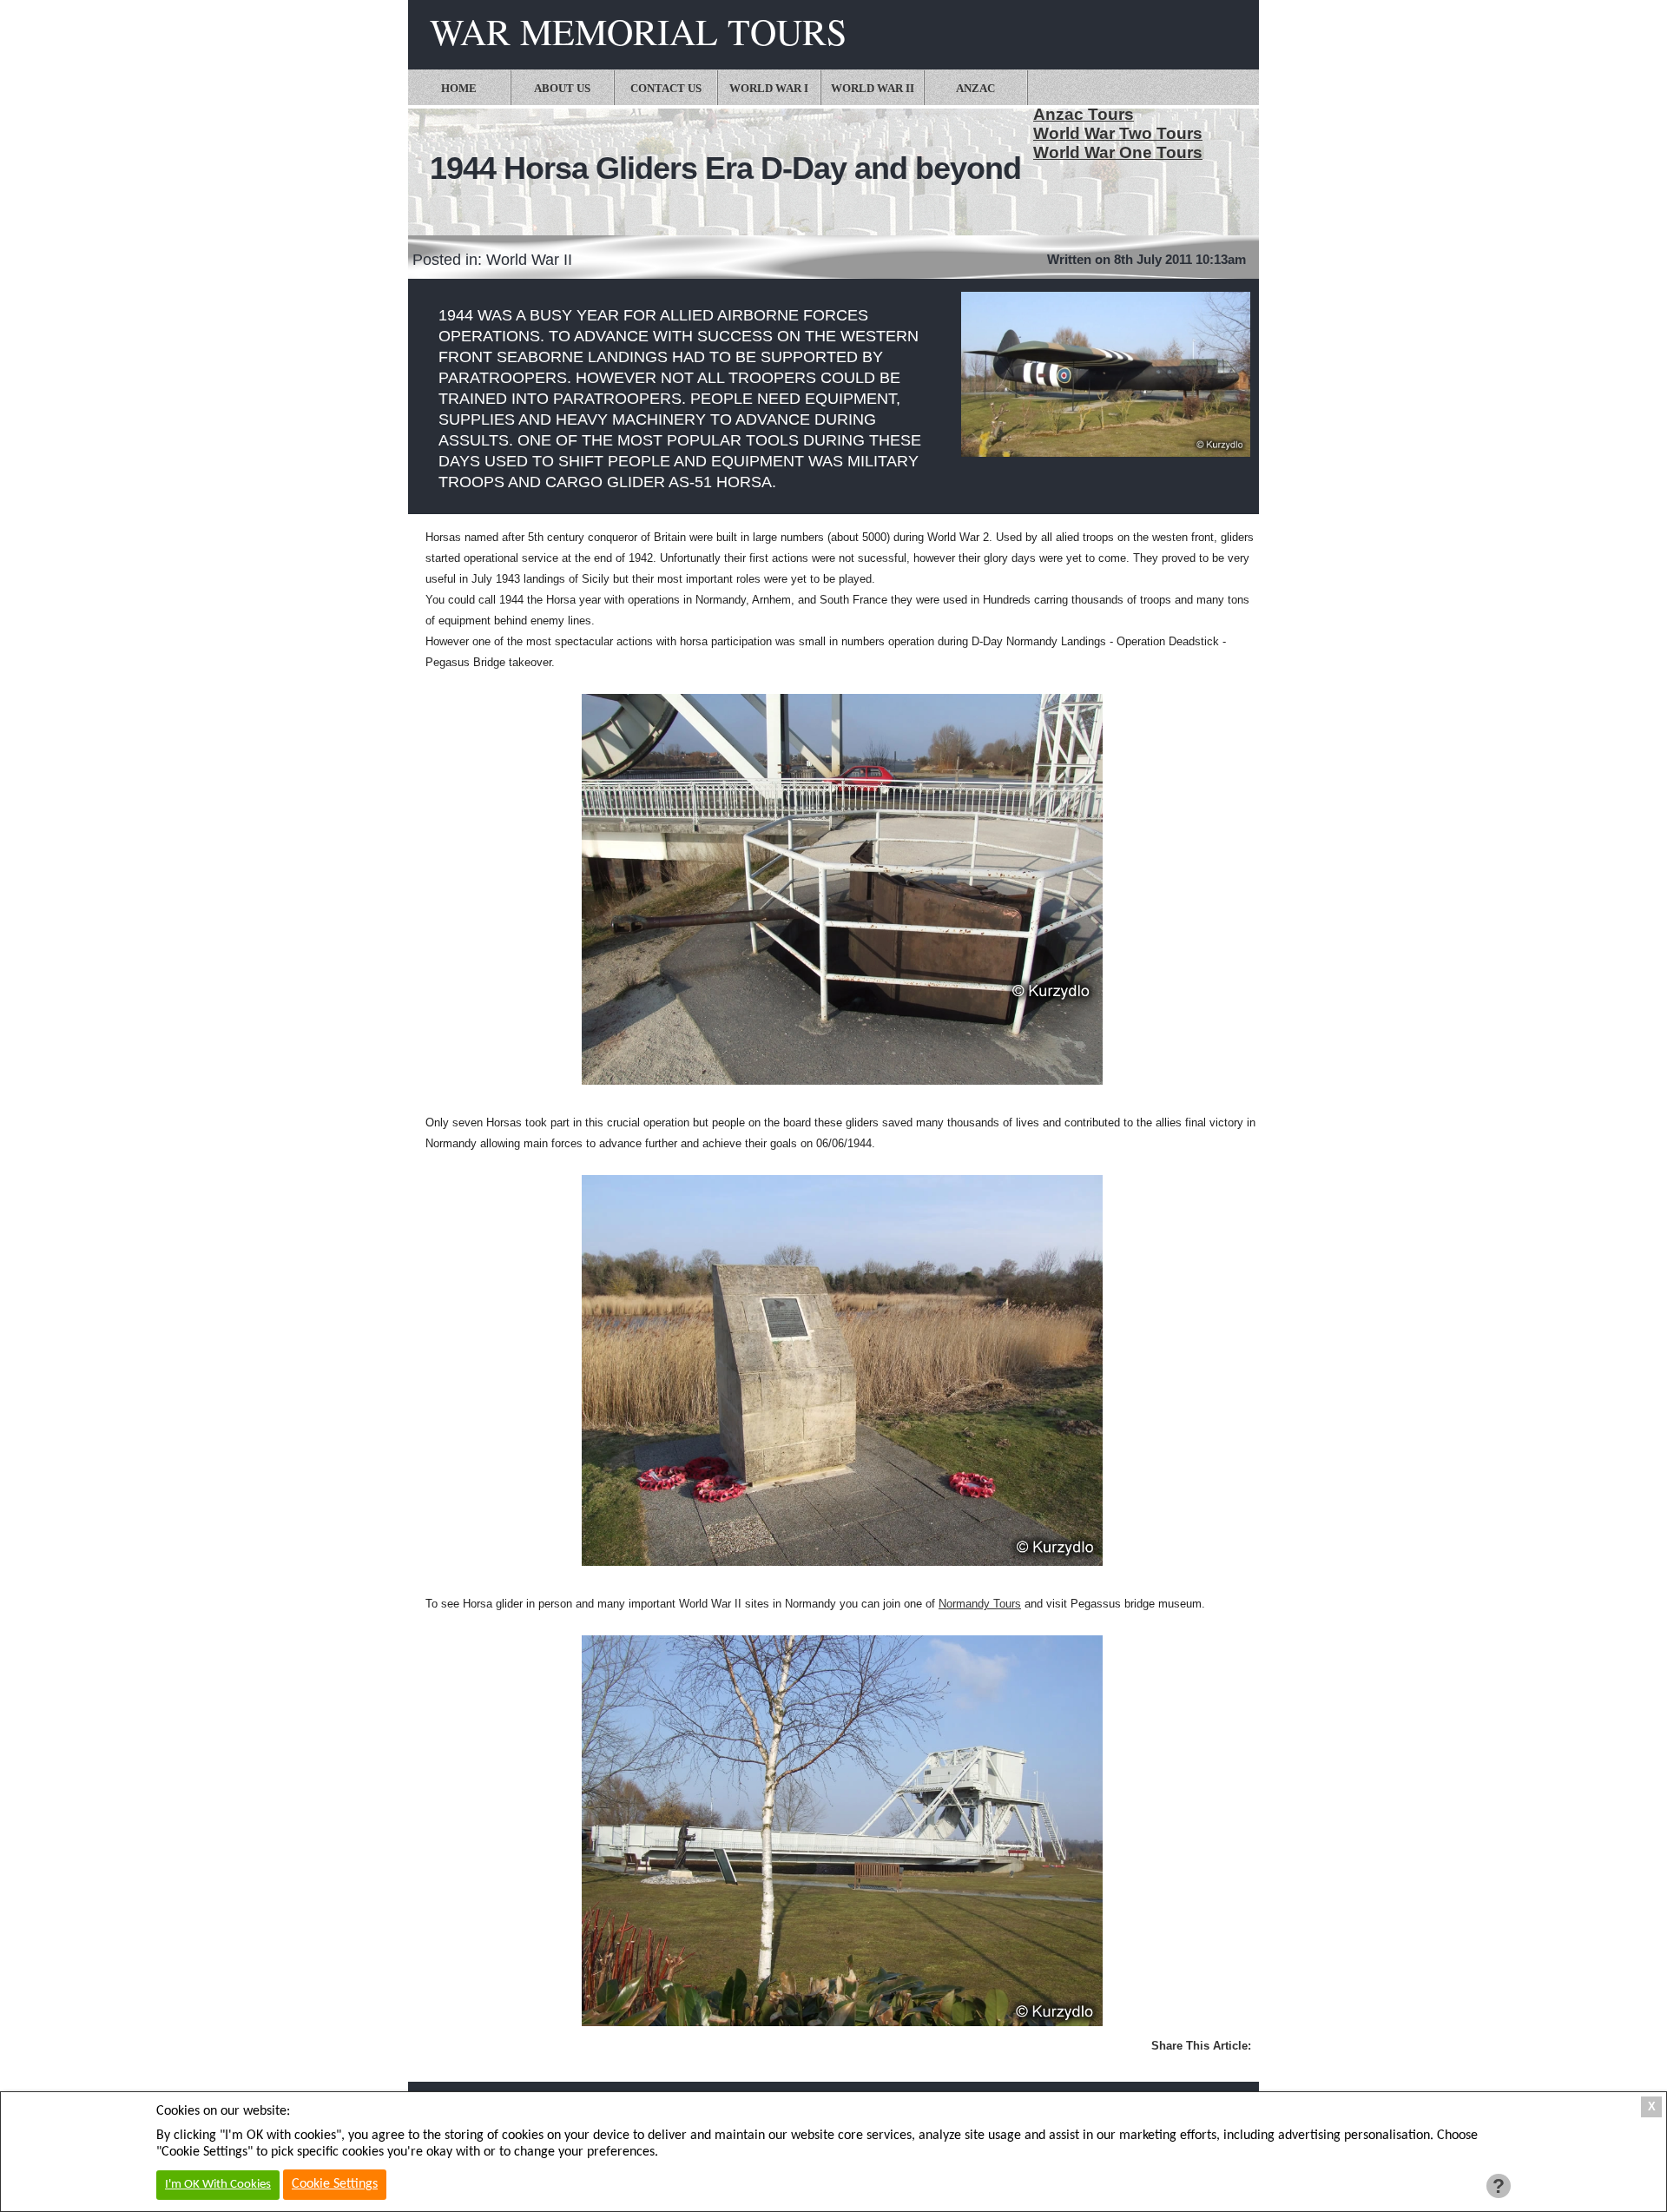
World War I (769, 88)
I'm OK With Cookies (218, 2185)
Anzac (975, 88)
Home (459, 88)
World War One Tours (1118, 152)
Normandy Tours (980, 1604)
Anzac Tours (1084, 114)
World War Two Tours (1118, 133)
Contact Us (666, 88)
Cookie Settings (335, 2184)
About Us (562, 88)
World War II (873, 88)
